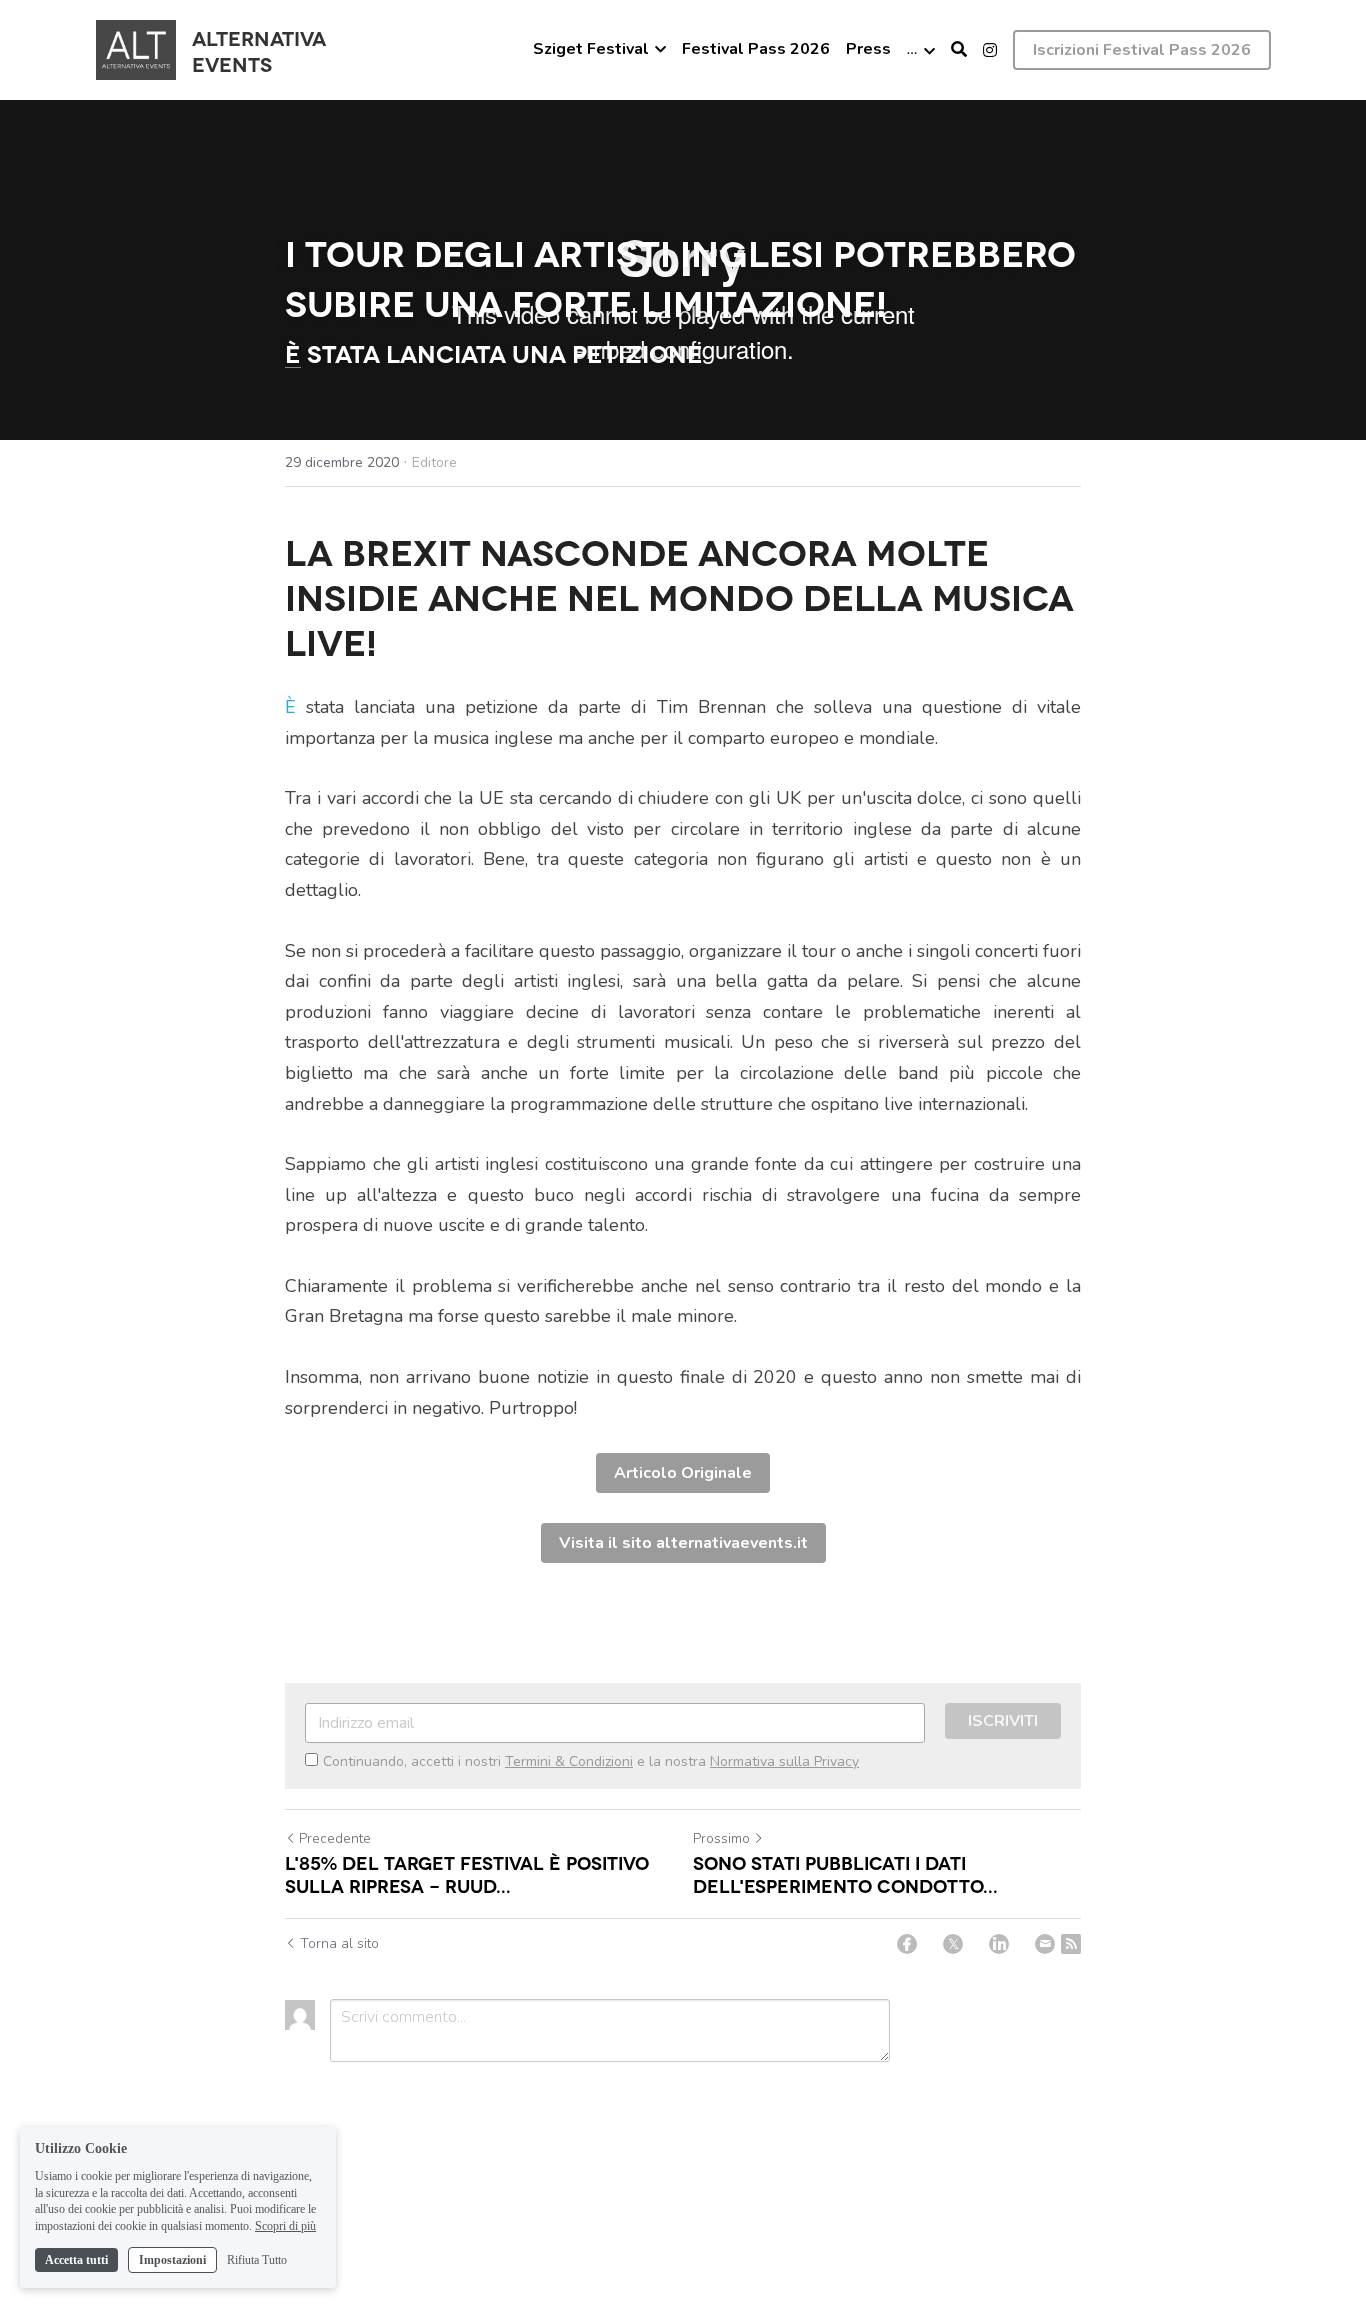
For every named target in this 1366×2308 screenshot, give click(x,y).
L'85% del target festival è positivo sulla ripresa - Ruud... (467, 1873)
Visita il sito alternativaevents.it (683, 1543)
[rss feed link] (1071, 1944)
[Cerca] (959, 49)
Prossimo (721, 1838)
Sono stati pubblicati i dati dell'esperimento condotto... (845, 1873)
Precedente (335, 1838)
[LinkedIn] (999, 1944)
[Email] (1045, 1944)
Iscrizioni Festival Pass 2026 (1142, 50)
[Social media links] (990, 50)
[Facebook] (907, 1944)
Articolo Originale (683, 1473)
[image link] (136, 48)
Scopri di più (285, 2226)
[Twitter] (953, 1944)
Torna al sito (339, 1943)
